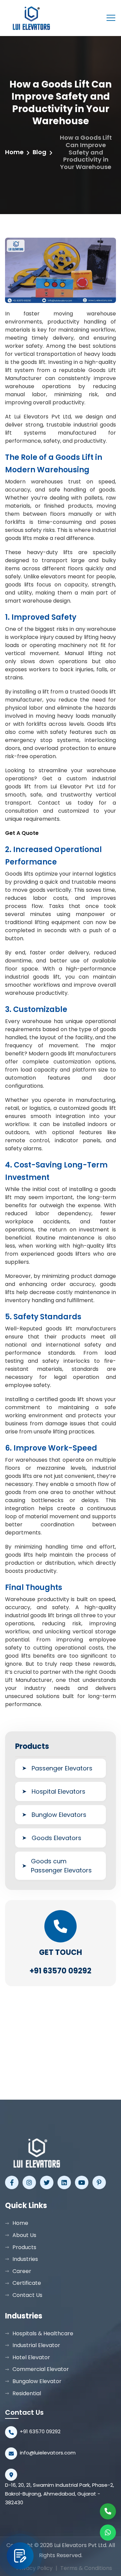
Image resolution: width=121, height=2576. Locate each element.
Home (14, 152)
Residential (27, 2393)
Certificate (27, 2283)
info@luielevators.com (48, 2453)
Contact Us (27, 2295)
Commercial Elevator (41, 2369)
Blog (39, 152)
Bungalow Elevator (37, 2381)
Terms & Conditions (83, 2568)
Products (24, 2247)
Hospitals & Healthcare (43, 2333)
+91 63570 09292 (61, 1971)
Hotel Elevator (31, 2357)
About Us (24, 2235)
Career (22, 2271)
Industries (25, 2259)
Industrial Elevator (36, 2345)
